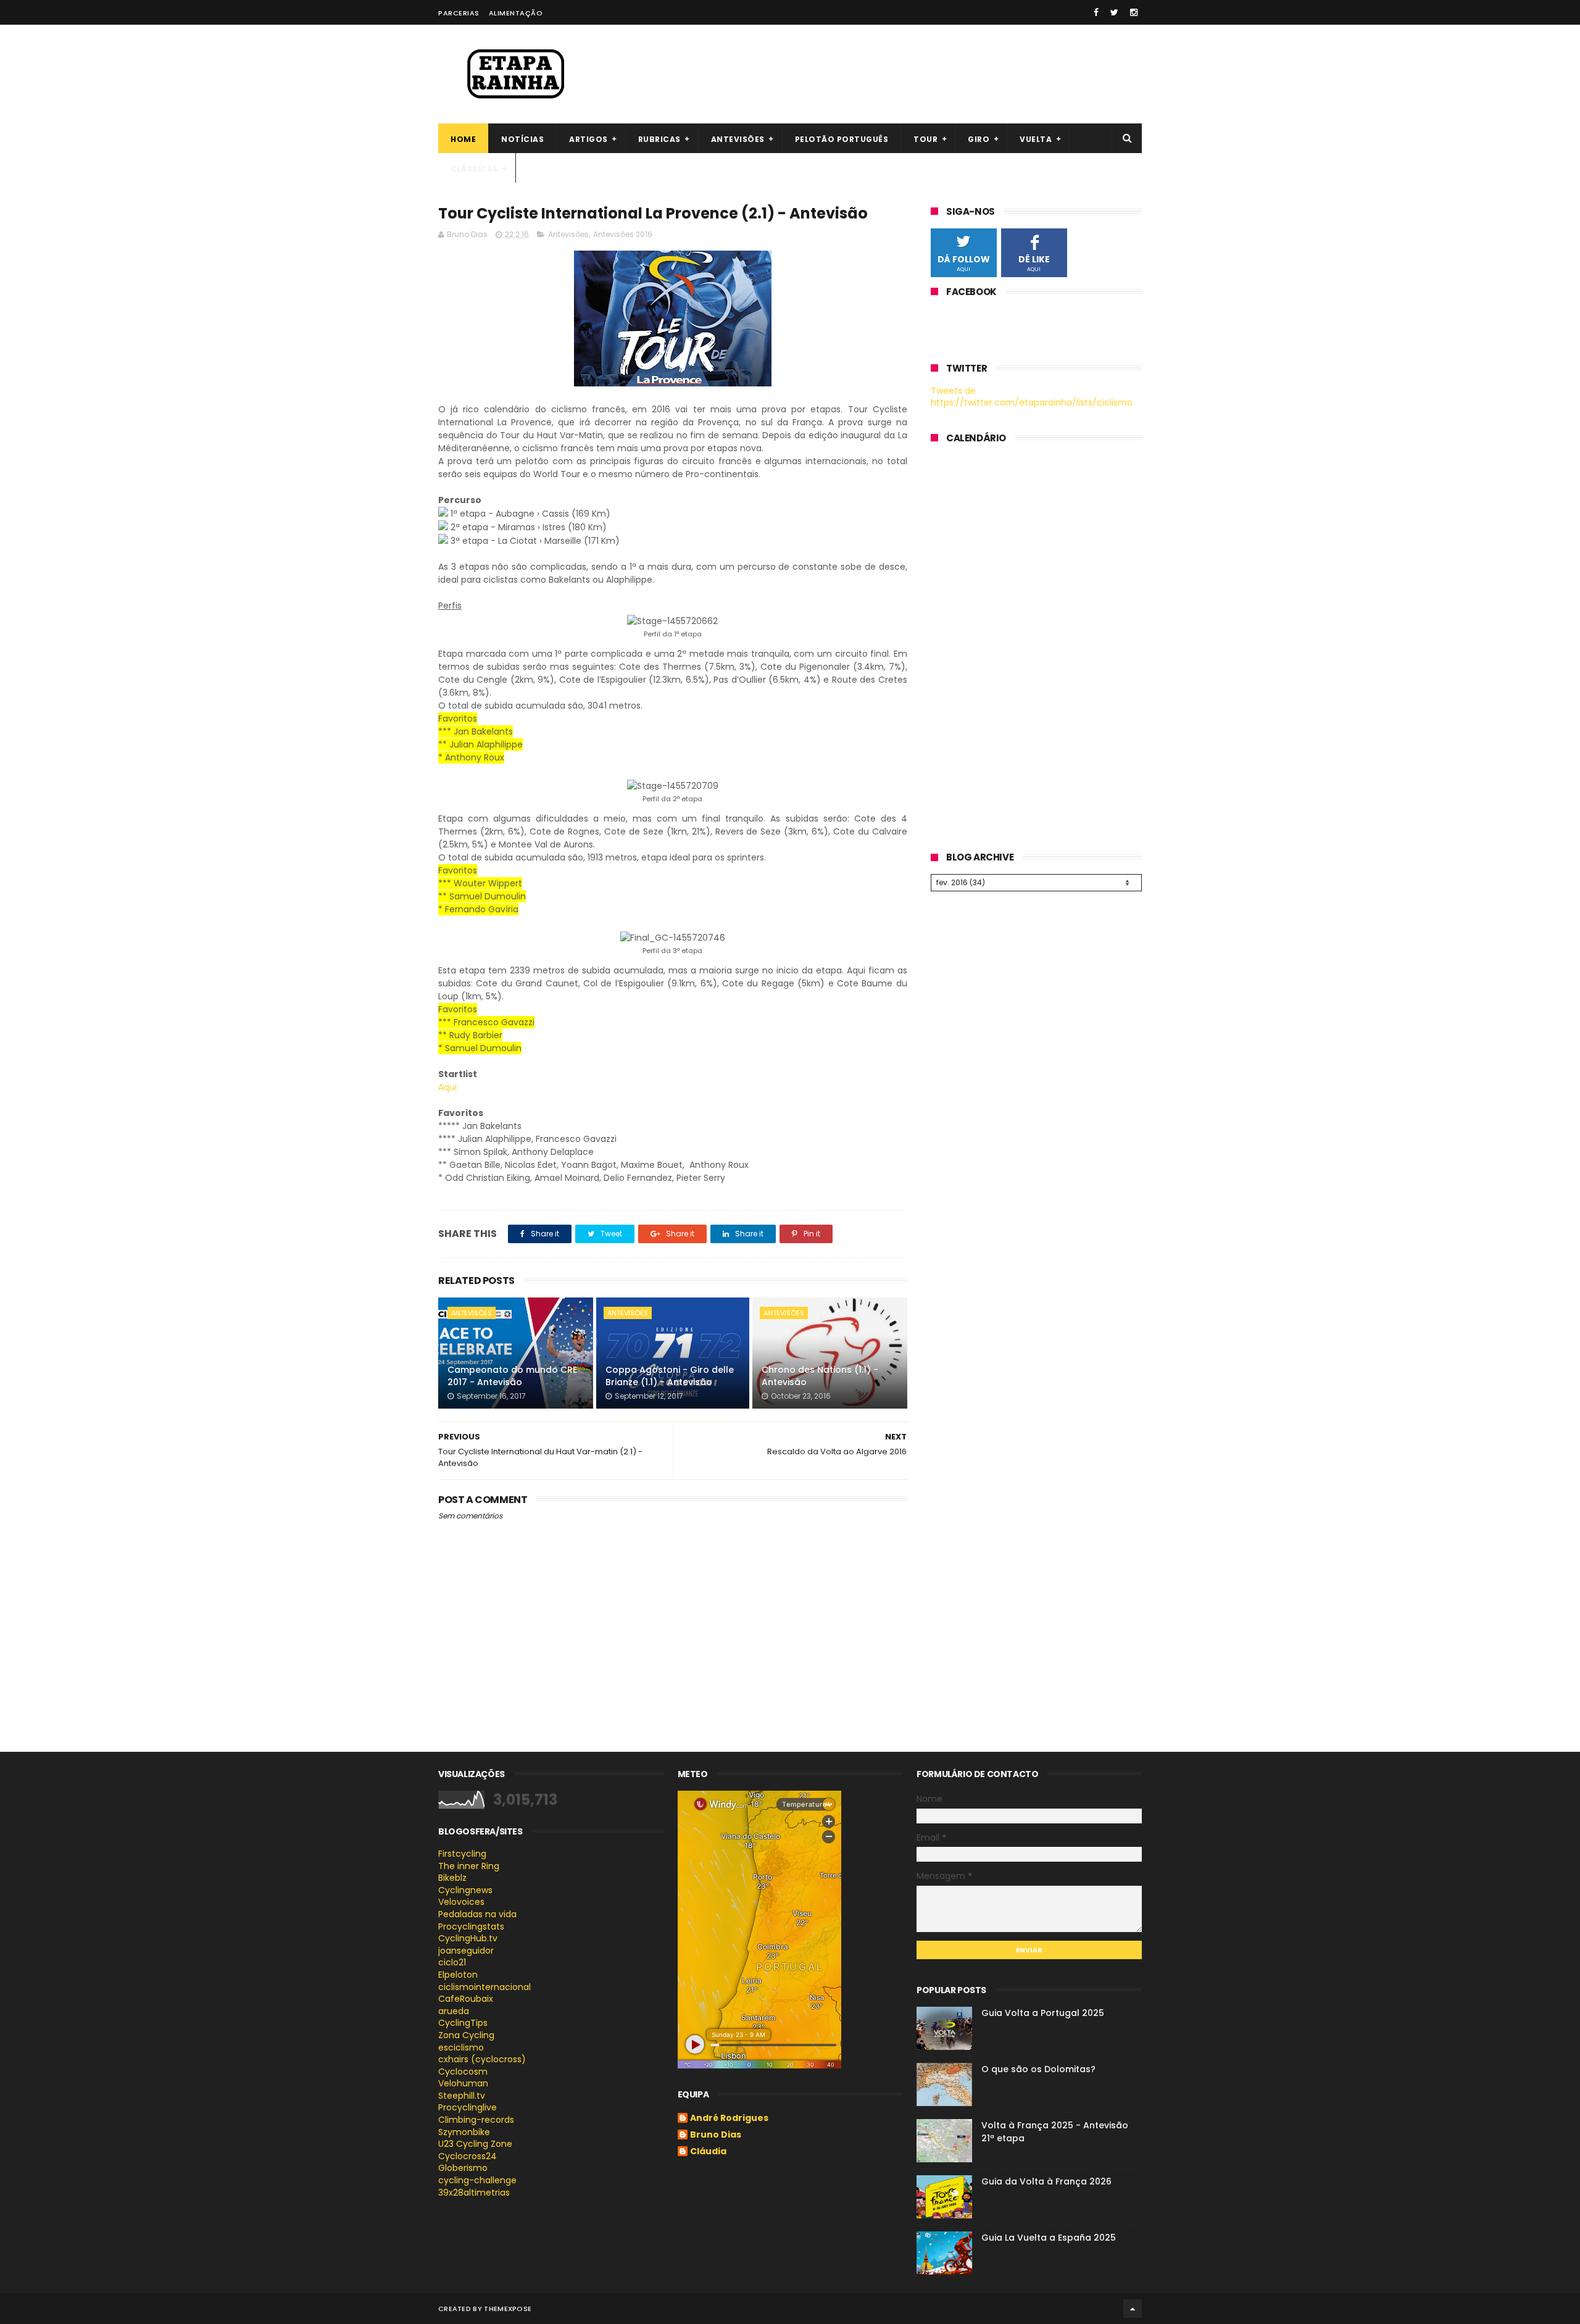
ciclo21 (452, 1962)
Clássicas (474, 169)
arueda (454, 2011)
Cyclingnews (465, 1890)
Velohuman (463, 2083)
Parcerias (459, 13)
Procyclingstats (471, 1926)
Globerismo (463, 2168)
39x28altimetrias (474, 2193)
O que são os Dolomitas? (1038, 2069)
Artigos (588, 139)
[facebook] (1096, 12)
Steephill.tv (462, 2096)
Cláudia (708, 2152)
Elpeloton (458, 1975)
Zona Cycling (466, 2035)
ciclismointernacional (484, 1987)
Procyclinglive (468, 2107)
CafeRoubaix (466, 1999)
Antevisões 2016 (623, 234)
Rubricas (659, 139)
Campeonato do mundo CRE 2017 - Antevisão (512, 1376)
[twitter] (1114, 12)
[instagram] (1134, 12)
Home (463, 139)
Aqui (447, 1087)
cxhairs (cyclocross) (482, 2059)
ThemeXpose (508, 2309)
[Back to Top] (1133, 2309)
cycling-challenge (477, 2180)
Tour (925, 139)
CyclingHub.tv (468, 1938)
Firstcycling (462, 1854)
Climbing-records (476, 2120)
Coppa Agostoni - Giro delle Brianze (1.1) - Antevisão (670, 1376)
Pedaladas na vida (477, 1914)
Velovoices (461, 1902)
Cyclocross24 (468, 2156)
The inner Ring (469, 1866)
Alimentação (516, 13)
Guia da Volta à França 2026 (1046, 2181)
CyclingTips (463, 2023)
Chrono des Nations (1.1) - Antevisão (820, 1376)
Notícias (522, 139)
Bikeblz (452, 1878)
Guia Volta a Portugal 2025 (1043, 2013)
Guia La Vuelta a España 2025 (1049, 2238)
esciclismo (461, 2047)
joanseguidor (466, 1951)
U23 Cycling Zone (475, 2144)
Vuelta (1036, 139)
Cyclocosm (463, 2072)
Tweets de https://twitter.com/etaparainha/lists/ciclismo (1032, 397)
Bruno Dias (716, 2135)
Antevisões (738, 139)
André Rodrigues (729, 2118)
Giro (979, 139)
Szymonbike (464, 2132)
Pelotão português (842, 139)
